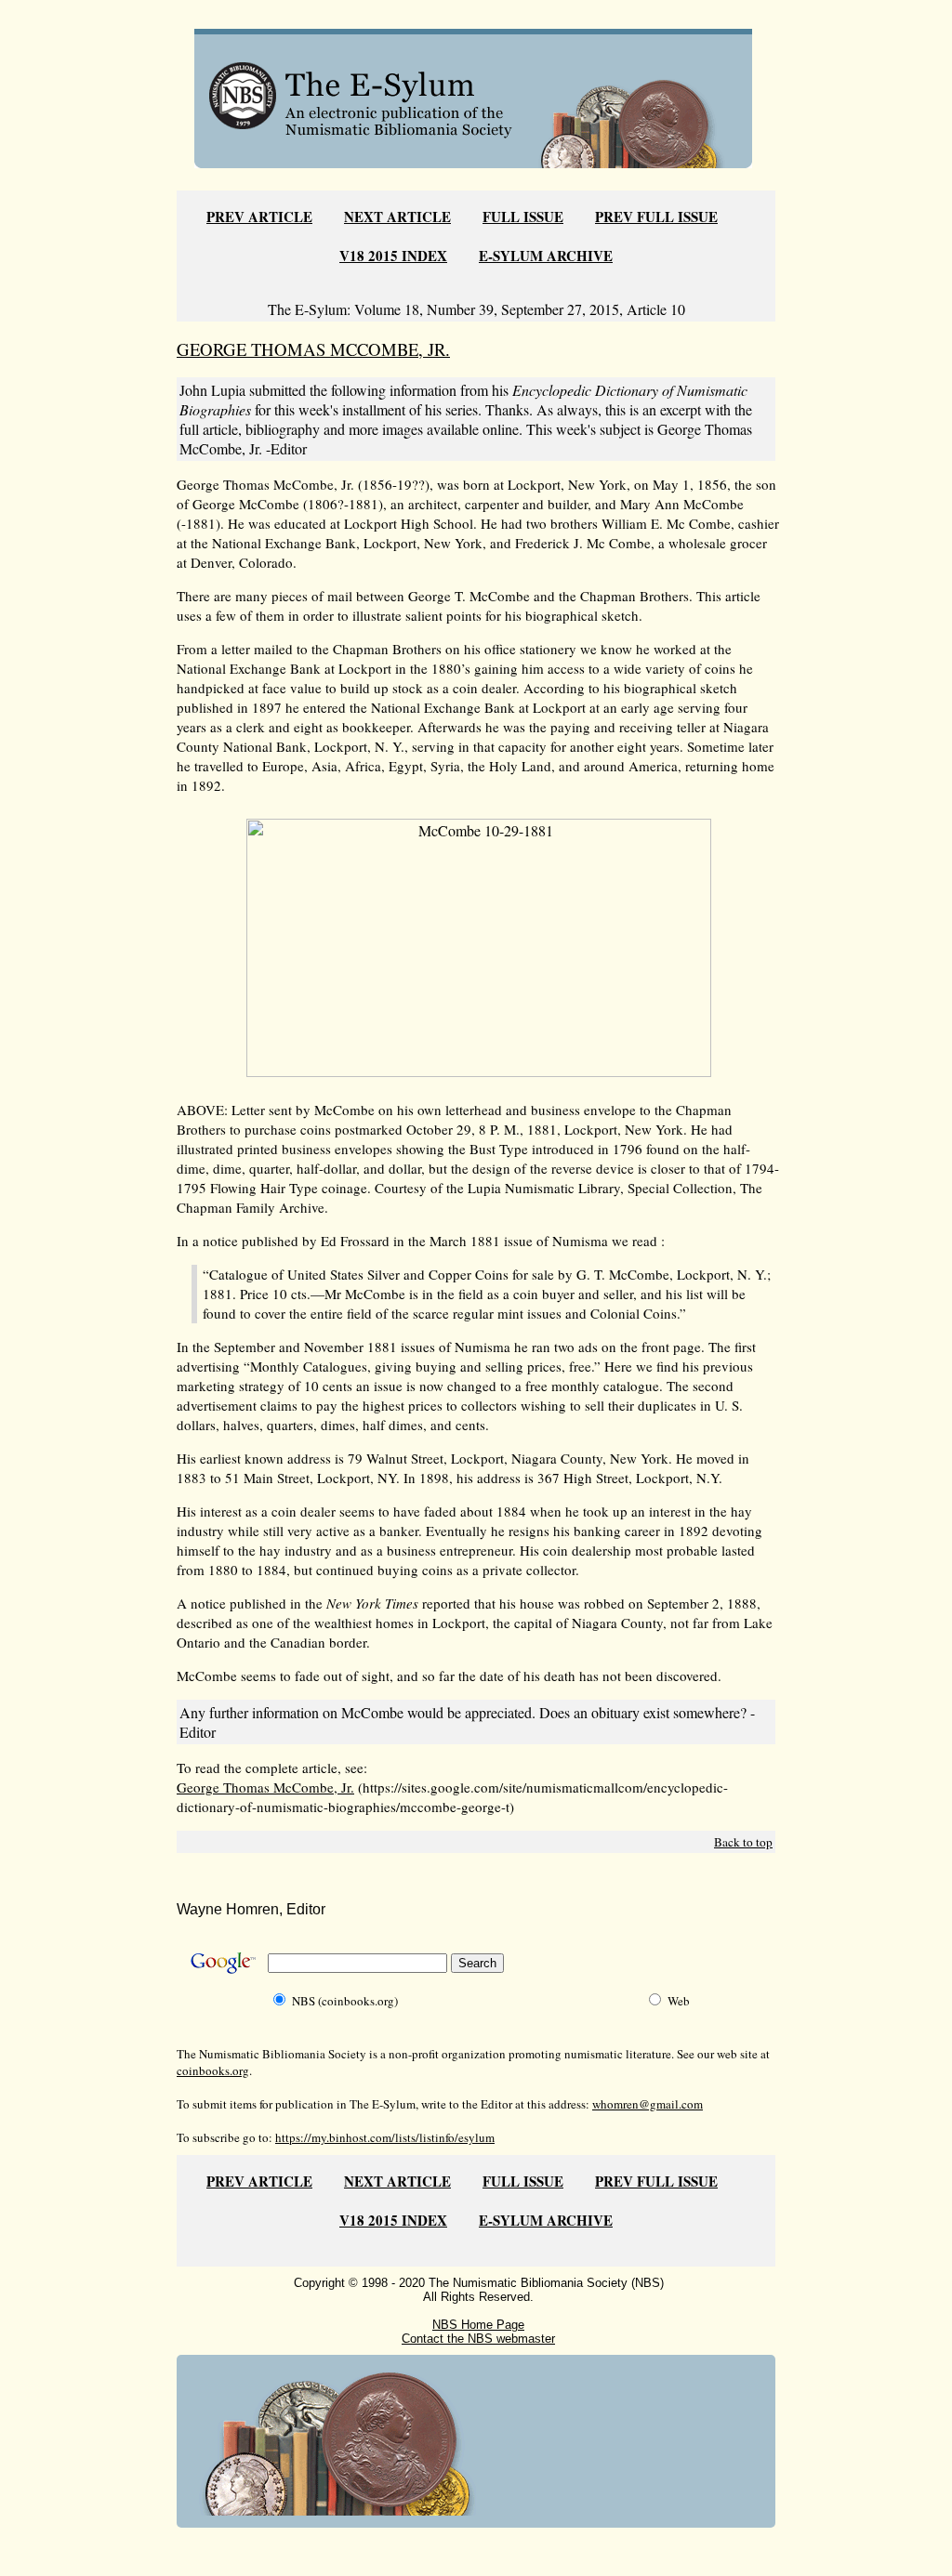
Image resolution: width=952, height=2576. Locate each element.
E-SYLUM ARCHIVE (546, 256)
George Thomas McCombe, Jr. (265, 1787)
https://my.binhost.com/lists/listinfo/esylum (385, 2137)
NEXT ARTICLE (397, 217)
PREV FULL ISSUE (656, 217)
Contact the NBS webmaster (478, 2339)
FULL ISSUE (523, 217)
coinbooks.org (213, 2070)
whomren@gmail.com (648, 2104)
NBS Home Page (478, 2325)
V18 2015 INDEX (393, 256)
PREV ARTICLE (259, 217)
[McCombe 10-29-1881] (479, 1071)
